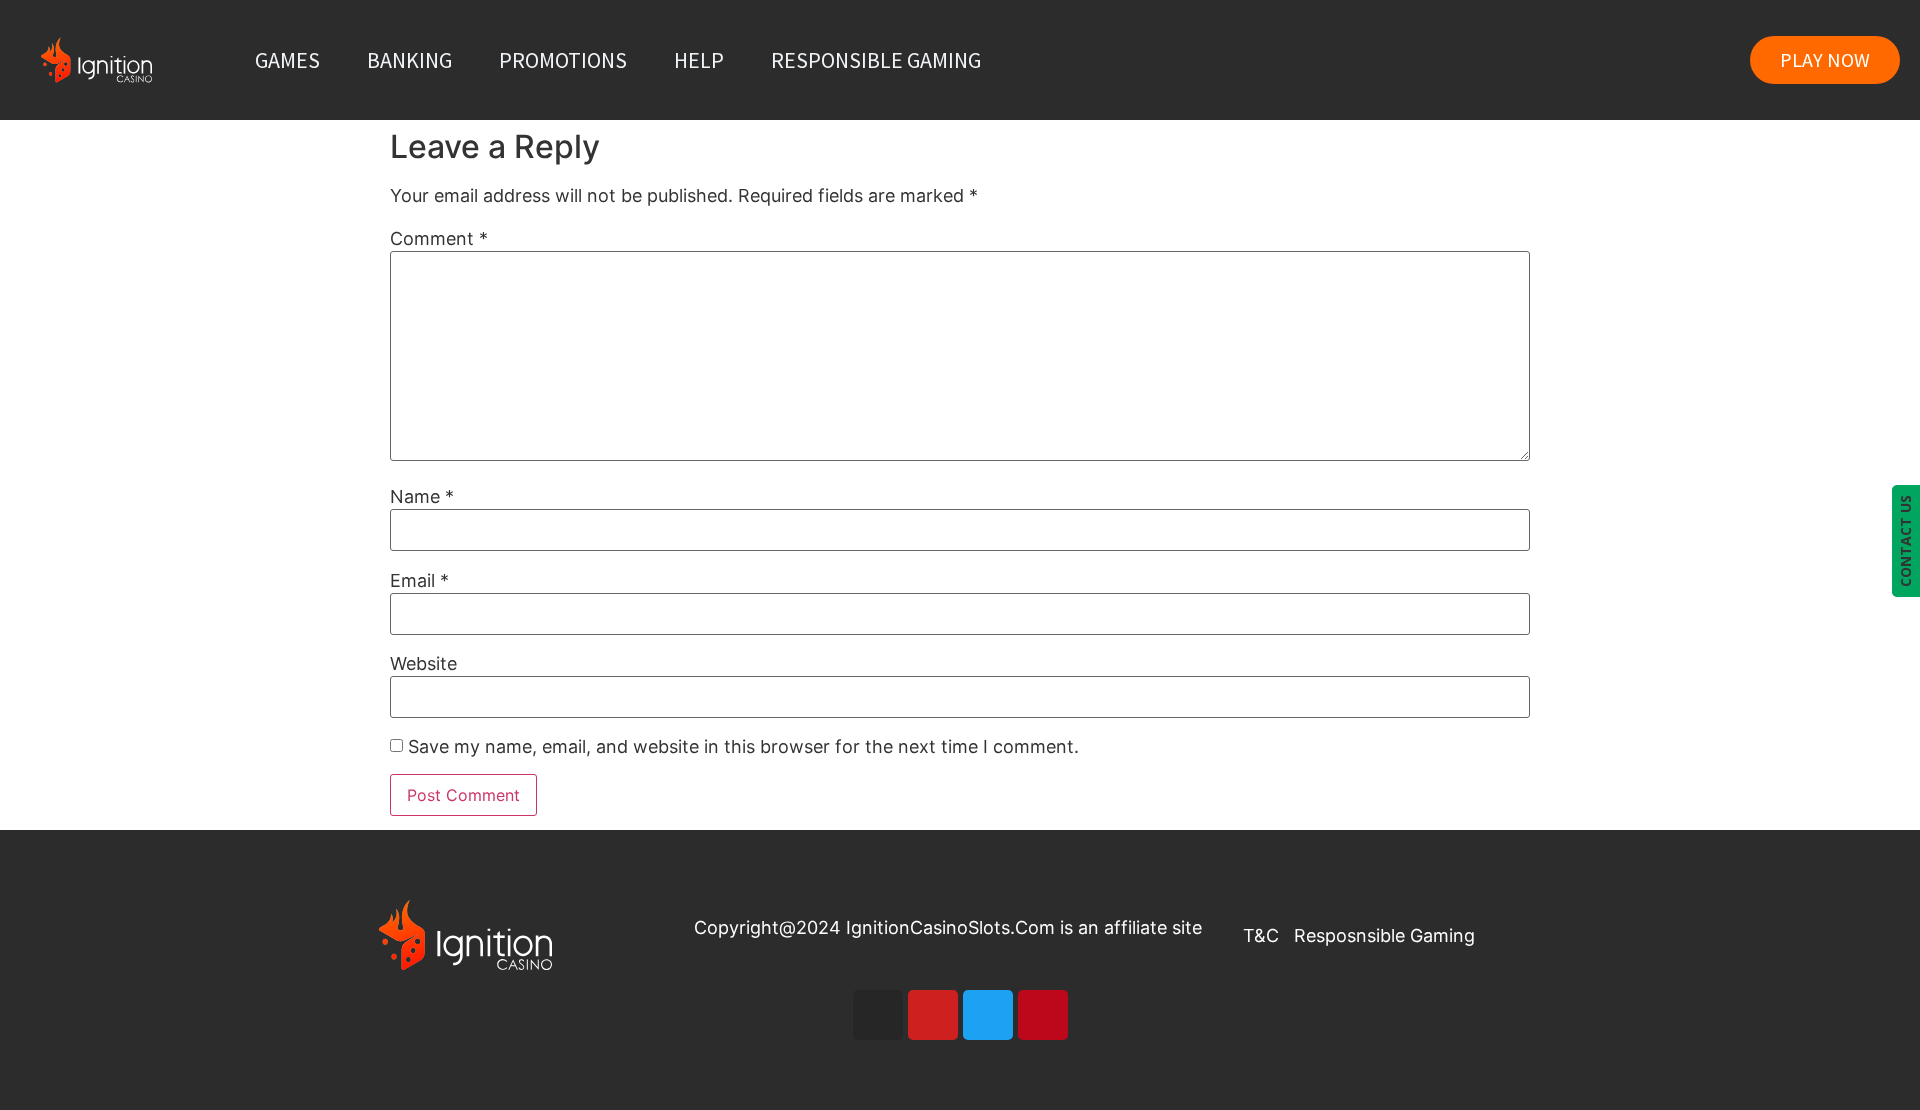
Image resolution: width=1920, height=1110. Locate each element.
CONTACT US (1905, 541)
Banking (409, 60)
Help (699, 60)
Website (423, 664)
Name (422, 497)
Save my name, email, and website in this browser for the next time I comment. (743, 747)
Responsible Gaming (876, 60)
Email (419, 581)
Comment (439, 239)
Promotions (563, 60)
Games (287, 60)
